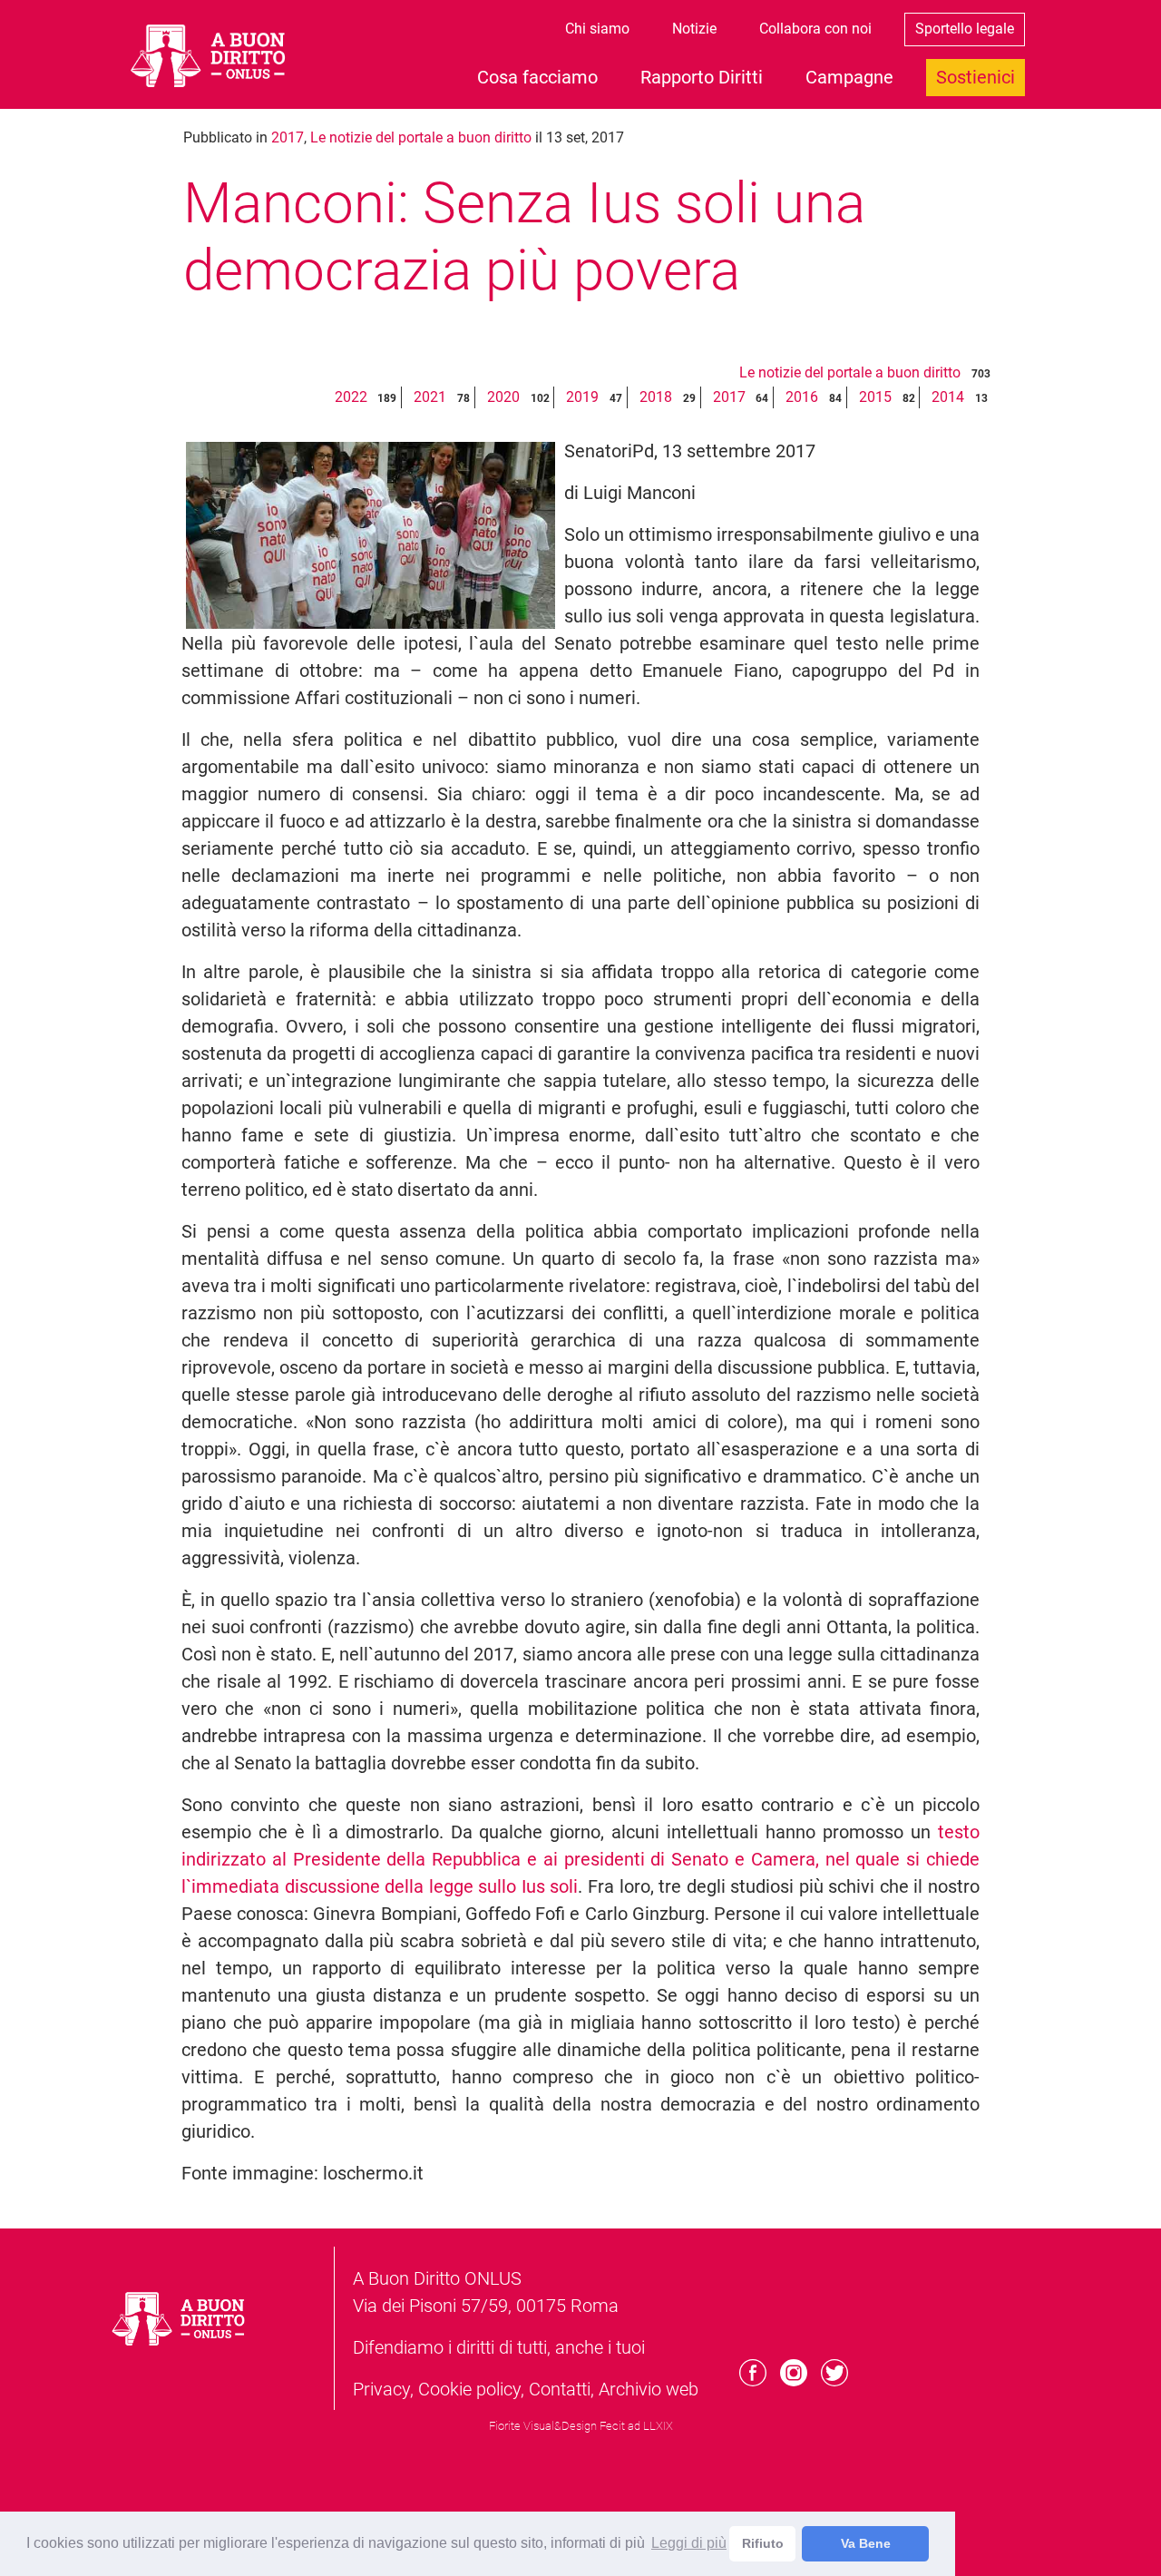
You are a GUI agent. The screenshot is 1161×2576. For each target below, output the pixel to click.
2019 (582, 397)
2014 (948, 397)
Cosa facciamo (537, 77)
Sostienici (976, 77)
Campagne (849, 77)
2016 (802, 397)
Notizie (694, 29)
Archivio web (649, 2389)
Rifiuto (763, 2543)
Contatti (560, 2389)
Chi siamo (597, 29)
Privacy (381, 2389)
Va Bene (866, 2543)
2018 (656, 397)
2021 (430, 397)
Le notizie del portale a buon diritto (421, 137)
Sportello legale (965, 29)
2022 (351, 397)
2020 (503, 397)
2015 (875, 397)
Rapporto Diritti (702, 77)
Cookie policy (469, 2389)
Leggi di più (689, 2543)
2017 (288, 137)
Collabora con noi (815, 29)
